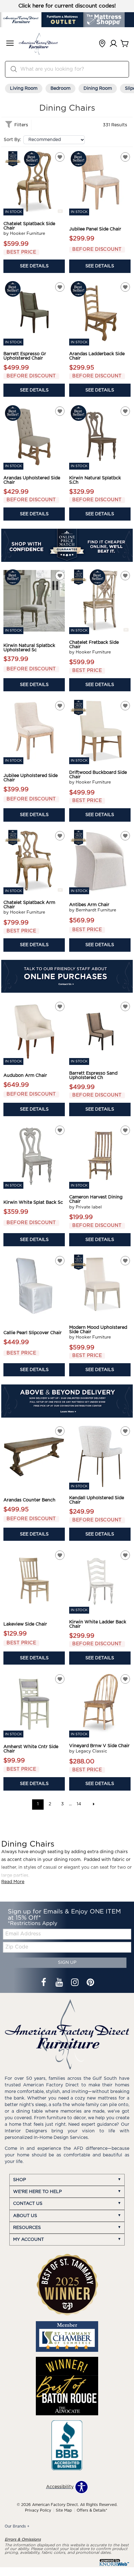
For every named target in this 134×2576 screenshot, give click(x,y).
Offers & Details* (92, 2510)
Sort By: (12, 140)
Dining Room (98, 88)
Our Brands (17, 2526)
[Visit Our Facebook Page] (44, 1983)
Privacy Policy (38, 2510)
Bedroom (60, 88)
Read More (13, 1882)
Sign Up (67, 1963)
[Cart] (125, 44)
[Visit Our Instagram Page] (75, 1983)
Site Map (64, 2510)
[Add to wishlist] (60, 157)
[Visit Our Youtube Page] (60, 1983)
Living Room (24, 88)
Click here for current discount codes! (67, 6)
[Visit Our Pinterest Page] (90, 1983)
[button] (10, 44)
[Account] (113, 44)
